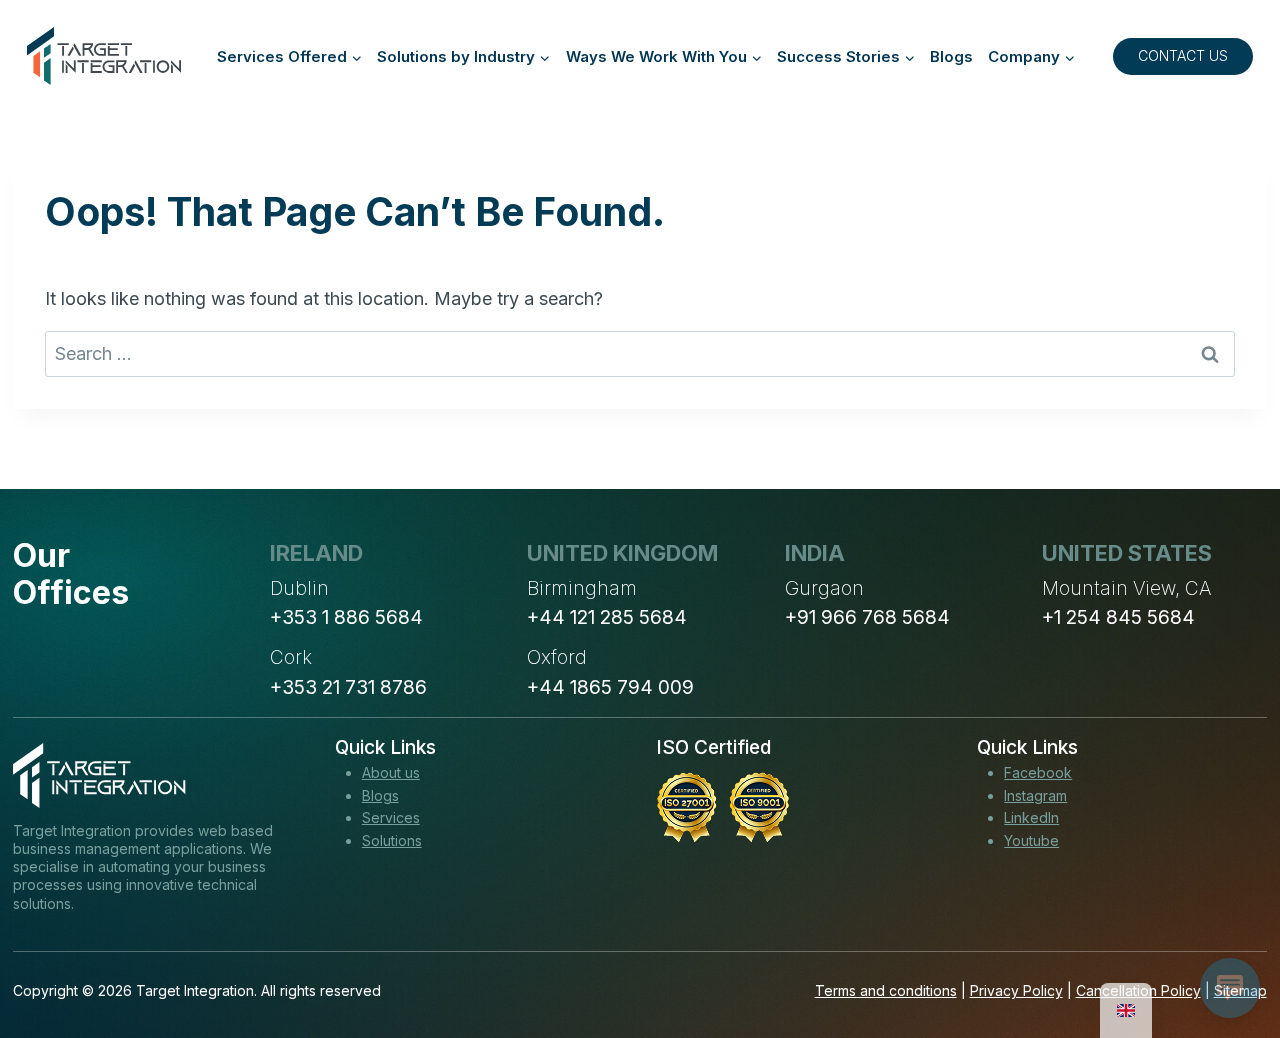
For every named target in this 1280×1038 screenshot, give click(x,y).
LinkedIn (1031, 817)
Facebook (1038, 772)
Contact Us (1183, 55)
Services (391, 817)
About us (391, 772)
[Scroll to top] (1228, 949)
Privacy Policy (1016, 990)
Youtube (1031, 840)
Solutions (392, 840)
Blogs (951, 56)
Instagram (1035, 795)
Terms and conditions (886, 990)
